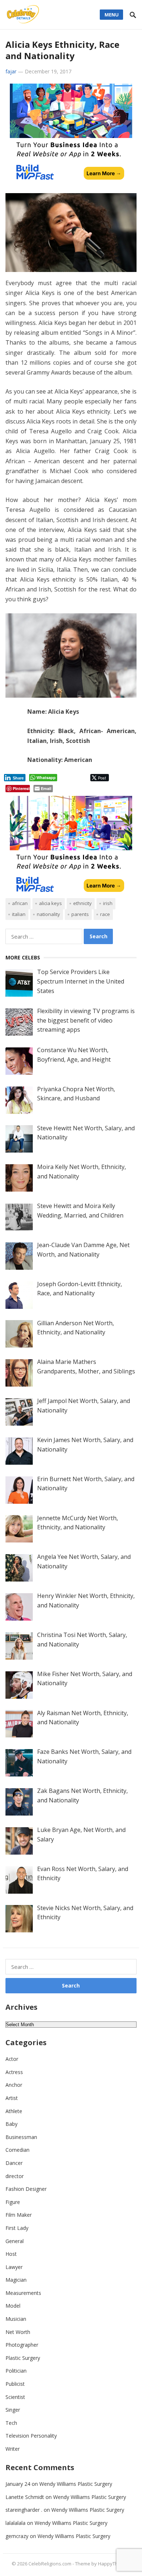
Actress (14, 2072)
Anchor (14, 2085)
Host (11, 2254)
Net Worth (18, 2332)
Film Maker (19, 2215)
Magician (16, 2280)
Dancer (14, 2163)
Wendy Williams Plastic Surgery (76, 2484)
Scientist (15, 2397)
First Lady (17, 2228)
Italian (19, 914)
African (20, 903)
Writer (13, 2449)
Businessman (21, 2137)
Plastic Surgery (23, 2358)
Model (13, 2306)
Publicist (15, 2384)
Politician (16, 2371)
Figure (13, 2202)
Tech (11, 2423)
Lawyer (14, 2267)
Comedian (17, 2150)
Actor (12, 2059)
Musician (16, 2319)
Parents (80, 914)
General (15, 2241)
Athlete (14, 2111)
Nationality (48, 914)
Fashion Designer (26, 2189)
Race (105, 914)
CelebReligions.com (50, 2564)
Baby (11, 2124)
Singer (13, 2410)
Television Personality (31, 2436)
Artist (12, 2098)
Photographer (22, 2345)
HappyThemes (114, 2564)
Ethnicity (82, 903)
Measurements (23, 2293)
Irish (108, 903)
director (15, 2176)
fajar (11, 71)
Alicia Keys (50, 903)
